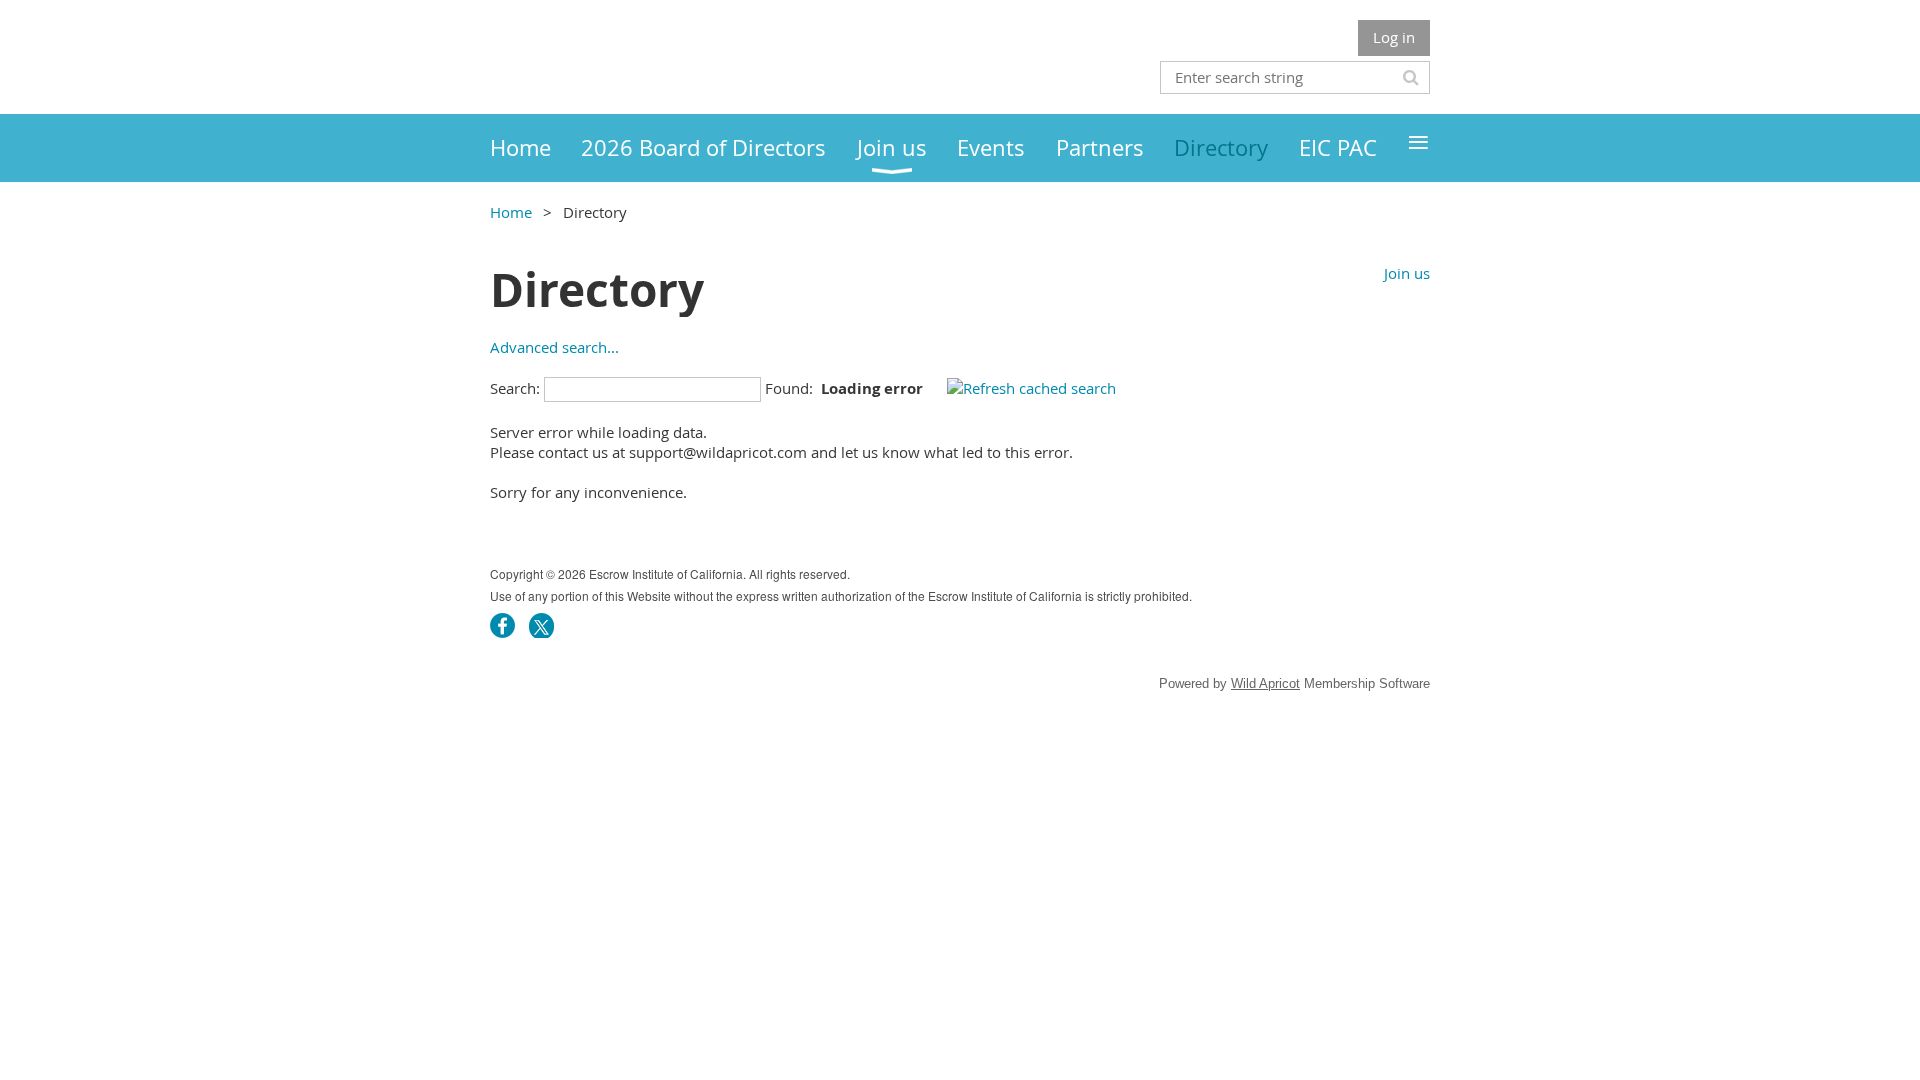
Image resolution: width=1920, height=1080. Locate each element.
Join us (1407, 273)
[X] (541, 625)
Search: (515, 388)
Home (511, 212)
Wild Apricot (1265, 683)
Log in (1394, 37)
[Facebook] (502, 625)
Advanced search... (554, 347)
